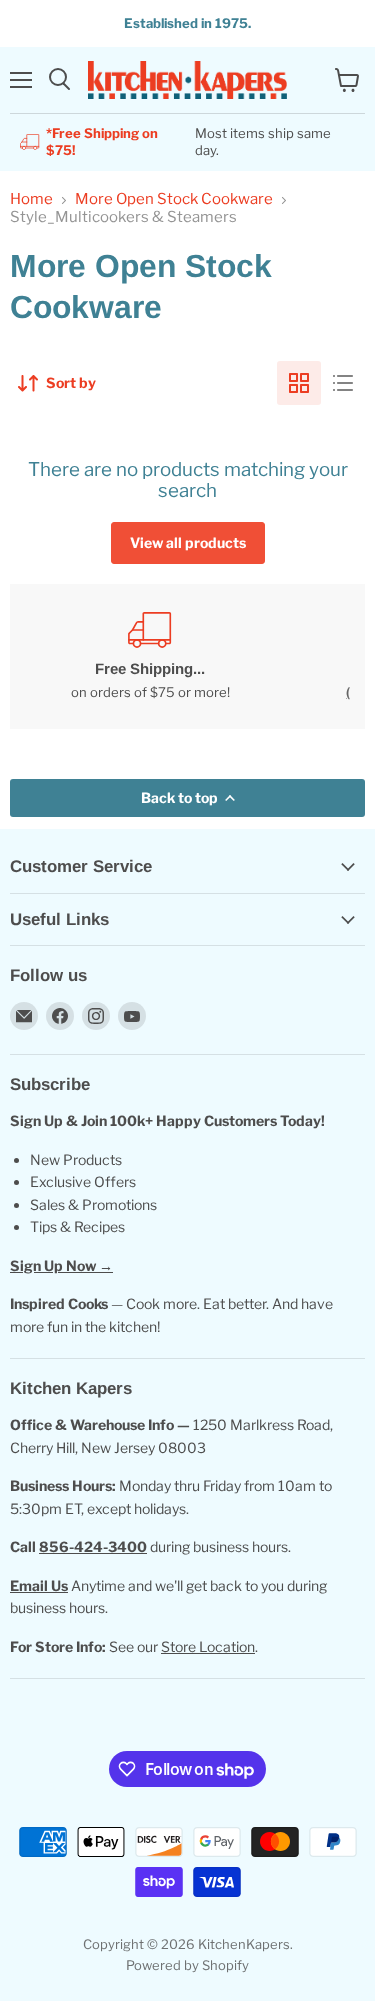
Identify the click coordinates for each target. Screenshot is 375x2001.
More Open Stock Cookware (174, 199)
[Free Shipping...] (150, 656)
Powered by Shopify (187, 1965)
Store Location (208, 1646)
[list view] (343, 383)
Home (31, 199)
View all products (188, 542)
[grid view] (299, 383)
